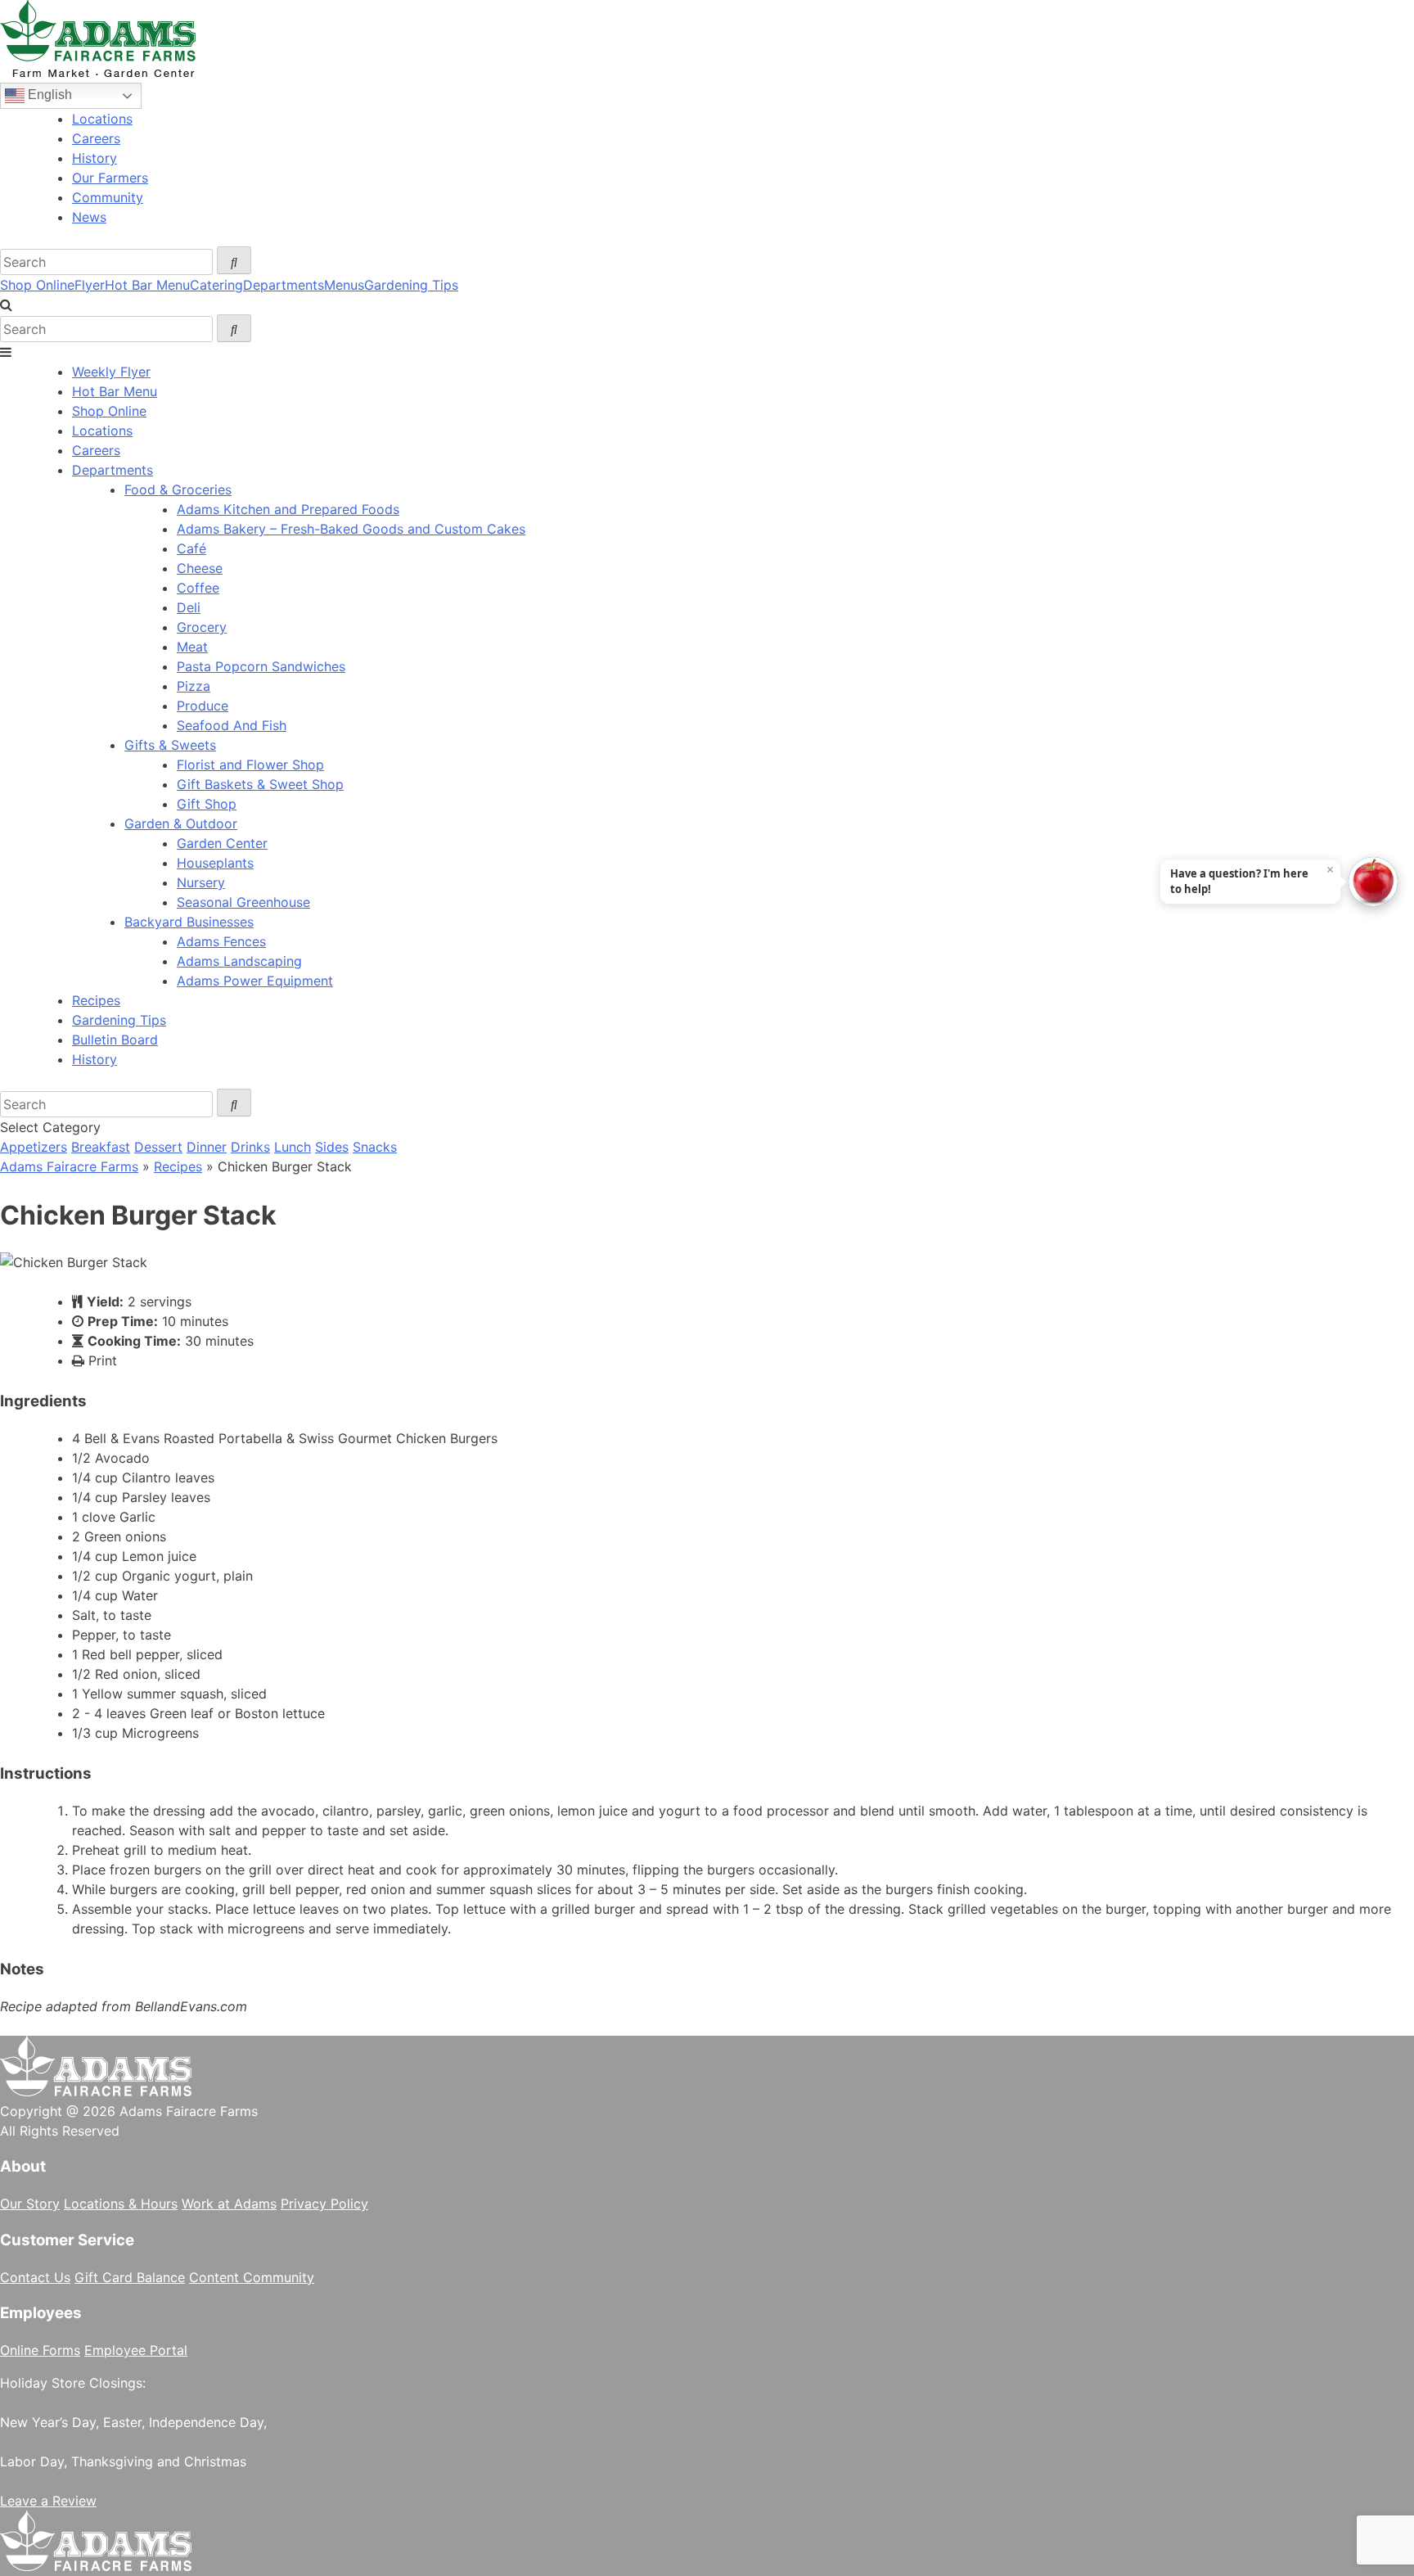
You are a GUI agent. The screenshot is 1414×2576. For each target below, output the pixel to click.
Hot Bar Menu (147, 285)
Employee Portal (136, 2350)
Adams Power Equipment (255, 981)
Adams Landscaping (239, 961)
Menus (344, 285)
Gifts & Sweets (170, 745)
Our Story (30, 2204)
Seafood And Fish (232, 725)
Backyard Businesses (189, 922)
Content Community (252, 2277)
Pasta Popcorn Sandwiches (261, 666)
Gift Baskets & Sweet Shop (260, 784)
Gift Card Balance (130, 2277)
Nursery (201, 882)
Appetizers (34, 1147)
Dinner (207, 1147)
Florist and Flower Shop (250, 765)
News (89, 217)
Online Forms (40, 2350)
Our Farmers (110, 178)
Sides (332, 1147)
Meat (192, 647)
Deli (189, 607)
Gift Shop (207, 804)
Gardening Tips (411, 285)
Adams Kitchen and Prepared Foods (288, 509)
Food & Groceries (178, 489)
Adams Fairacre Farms (69, 1166)
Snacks (375, 1147)
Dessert (158, 1147)
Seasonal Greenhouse (243, 902)
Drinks (250, 1147)
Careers (96, 138)
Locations (102, 119)
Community (108, 197)
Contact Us (35, 2277)
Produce (203, 706)
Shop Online (37, 285)
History (95, 158)
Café (191, 548)
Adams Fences (221, 941)
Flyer (90, 285)
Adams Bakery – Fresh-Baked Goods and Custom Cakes (351, 529)
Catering (216, 285)
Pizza (194, 686)
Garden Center (222, 843)
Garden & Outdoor (181, 823)
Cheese (200, 568)
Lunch (293, 1147)
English (48, 95)
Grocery (202, 627)
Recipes (96, 1000)
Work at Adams (229, 2204)
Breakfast (101, 1147)
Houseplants (215, 863)
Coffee (198, 588)
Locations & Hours (121, 2204)
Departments (284, 285)
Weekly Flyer (111, 372)
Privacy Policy (324, 2204)
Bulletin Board (115, 1040)
